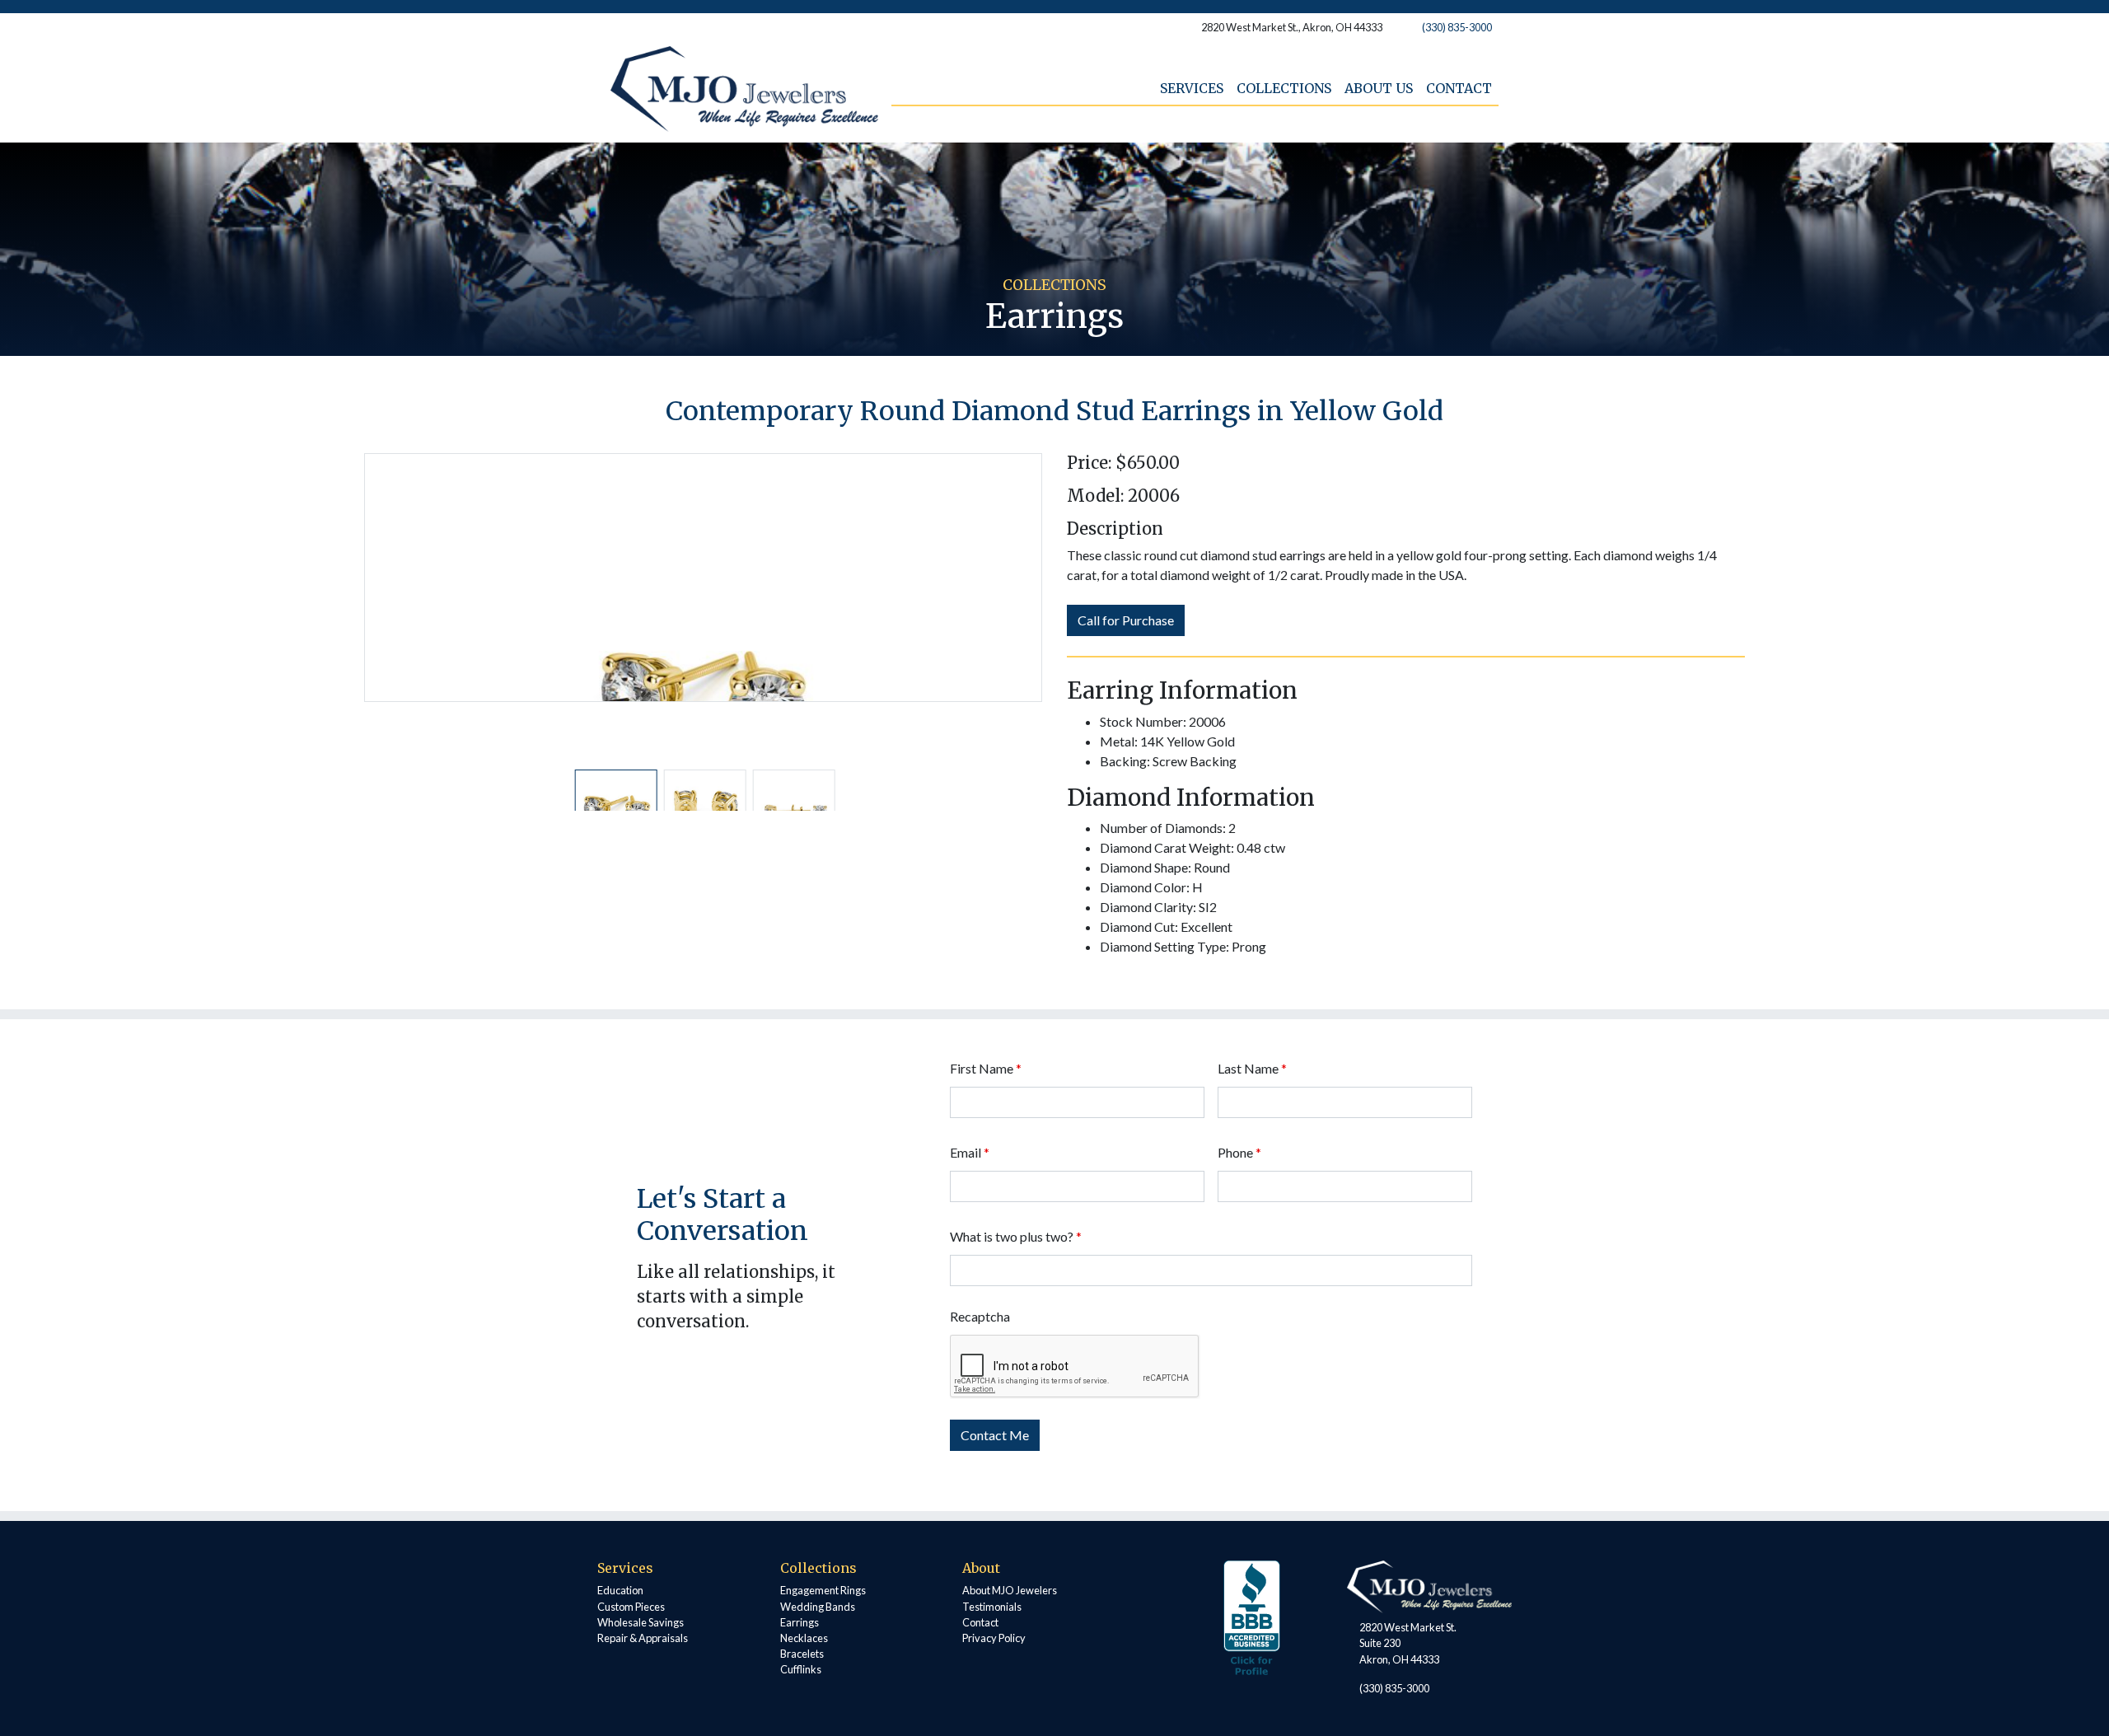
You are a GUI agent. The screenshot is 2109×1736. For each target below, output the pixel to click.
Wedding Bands (818, 1607)
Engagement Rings (823, 1590)
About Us (1379, 88)
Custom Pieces (631, 1607)
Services (1192, 88)
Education (620, 1590)
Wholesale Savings (641, 1622)
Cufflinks (801, 1669)
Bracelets (802, 1654)
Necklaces (804, 1638)
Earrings (800, 1622)
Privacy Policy (994, 1638)
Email (970, 1152)
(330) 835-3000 (1457, 27)
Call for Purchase (1126, 620)
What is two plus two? (1016, 1236)
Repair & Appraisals (643, 1638)
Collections (1284, 88)
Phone (1239, 1152)
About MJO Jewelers (1010, 1590)
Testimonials (992, 1607)
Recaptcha (980, 1316)
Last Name (1252, 1068)
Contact (1459, 88)
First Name (986, 1068)
